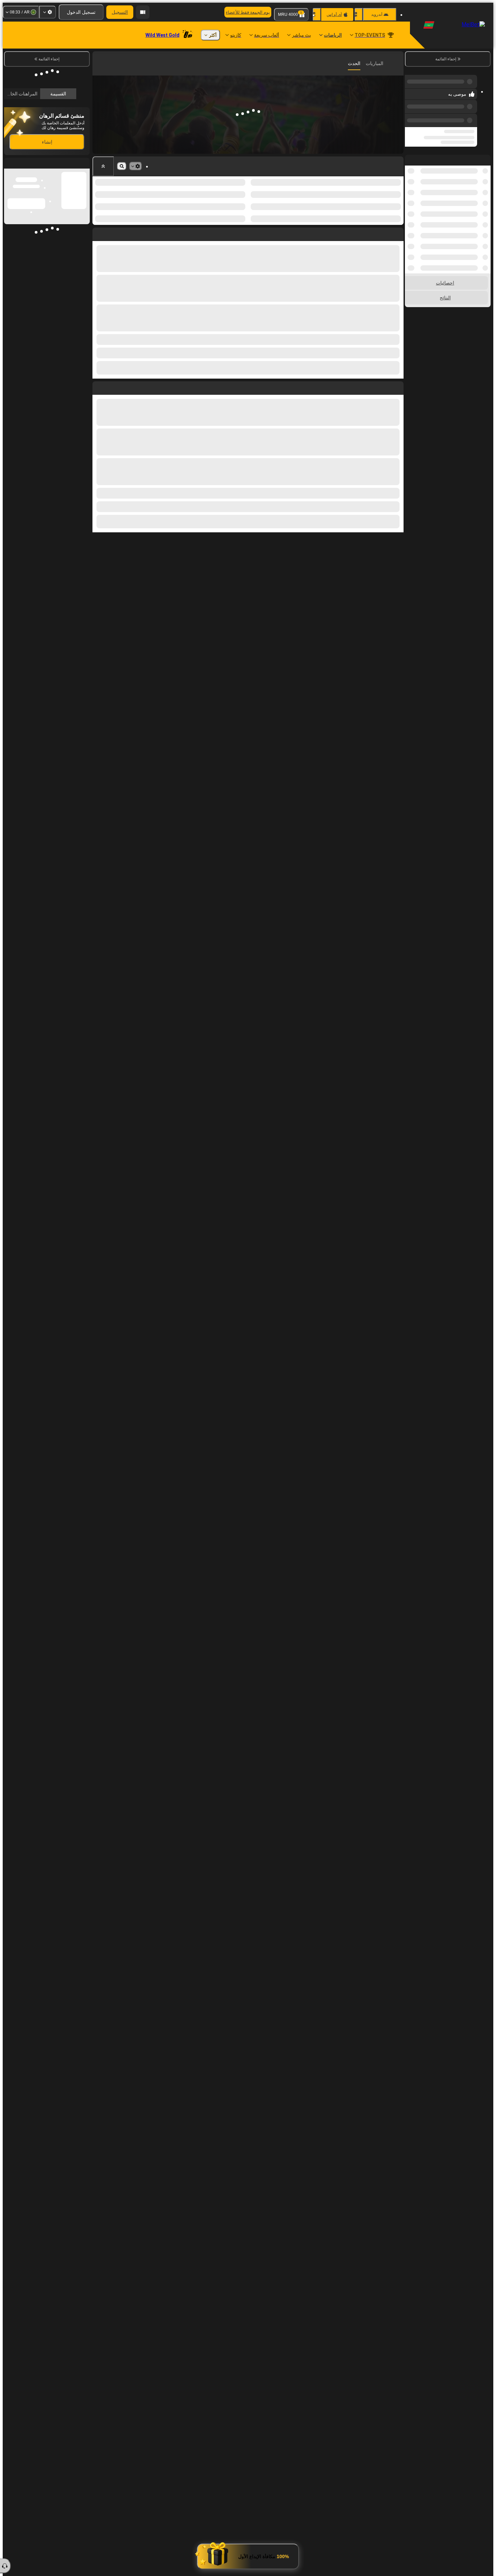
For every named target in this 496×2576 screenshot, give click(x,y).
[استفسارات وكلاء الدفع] (143, 12)
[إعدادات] (48, 12)
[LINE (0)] (397, 63)
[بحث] (99, 63)
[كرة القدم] (384, 63)
